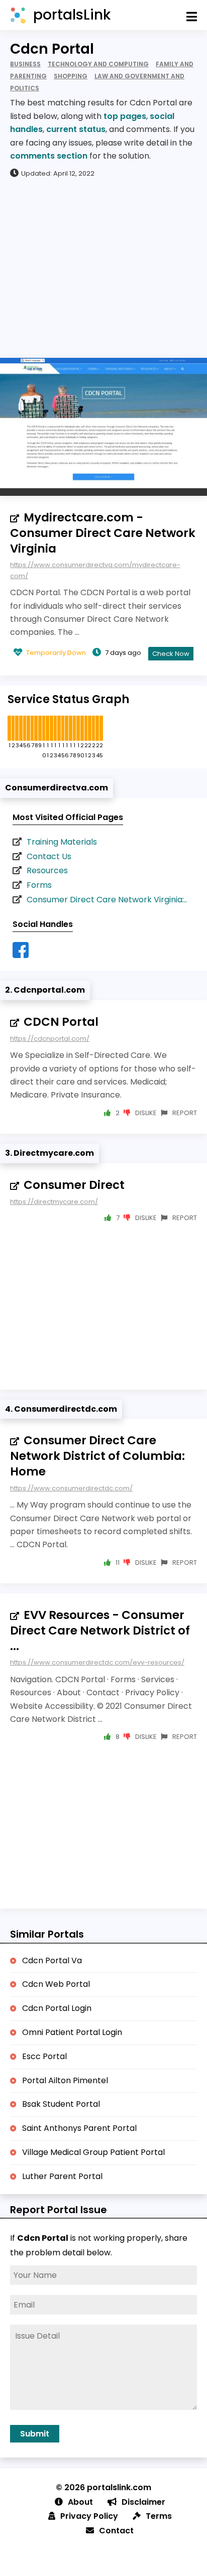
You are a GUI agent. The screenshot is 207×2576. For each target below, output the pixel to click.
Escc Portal (44, 2056)
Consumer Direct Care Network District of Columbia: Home (97, 1456)
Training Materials (62, 842)
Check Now (171, 654)
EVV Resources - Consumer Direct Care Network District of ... (100, 1631)
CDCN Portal (61, 1022)
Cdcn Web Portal (56, 1984)
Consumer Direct (74, 1185)
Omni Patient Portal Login (72, 2032)
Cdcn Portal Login (57, 2008)
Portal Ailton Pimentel (65, 2080)
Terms (159, 2516)
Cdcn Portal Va (52, 1960)
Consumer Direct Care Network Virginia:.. (107, 900)
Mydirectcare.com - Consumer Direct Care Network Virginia (103, 533)
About (80, 2502)
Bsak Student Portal (61, 2104)
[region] (103, 267)
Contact (116, 2531)
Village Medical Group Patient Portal (93, 2152)
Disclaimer (143, 2502)
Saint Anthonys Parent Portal (79, 2128)
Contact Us (49, 856)
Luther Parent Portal (62, 2176)
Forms (39, 885)
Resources (47, 870)
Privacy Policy (89, 2516)
